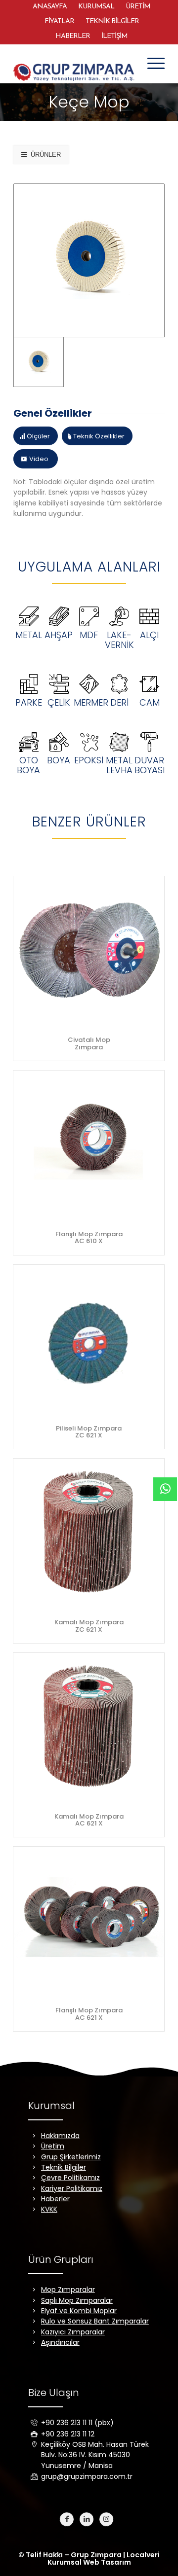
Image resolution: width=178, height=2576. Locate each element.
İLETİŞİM (114, 36)
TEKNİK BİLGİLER (112, 21)
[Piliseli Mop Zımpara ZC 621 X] (89, 1340)
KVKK (49, 2209)
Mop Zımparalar (68, 2290)
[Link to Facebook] (67, 2519)
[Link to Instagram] (106, 2519)
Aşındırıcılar (60, 2342)
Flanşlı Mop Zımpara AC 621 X (89, 2014)
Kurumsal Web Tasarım (89, 2562)
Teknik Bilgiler (64, 2167)
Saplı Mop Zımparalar (77, 2300)
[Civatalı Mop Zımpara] (89, 951)
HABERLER (73, 36)
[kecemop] (89, 260)
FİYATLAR (59, 21)
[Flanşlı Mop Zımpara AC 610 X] (89, 1146)
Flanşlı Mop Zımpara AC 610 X (89, 1237)
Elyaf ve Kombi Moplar (79, 2311)
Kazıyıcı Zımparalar (73, 2332)
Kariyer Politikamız (72, 2188)
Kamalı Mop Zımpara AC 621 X (89, 1820)
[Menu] (151, 64)
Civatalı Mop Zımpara (89, 1043)
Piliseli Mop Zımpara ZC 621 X (89, 1432)
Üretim (53, 2146)
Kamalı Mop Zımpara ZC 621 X (89, 1626)
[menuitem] (50, 7)
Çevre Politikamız (70, 2178)
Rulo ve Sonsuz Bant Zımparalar (95, 2321)
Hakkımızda (60, 2136)
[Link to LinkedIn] (87, 2519)
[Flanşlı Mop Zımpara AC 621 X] (89, 1922)
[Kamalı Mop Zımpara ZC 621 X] (89, 1534)
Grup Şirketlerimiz (71, 2157)
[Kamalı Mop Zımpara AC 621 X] (89, 1728)
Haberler (55, 2199)
